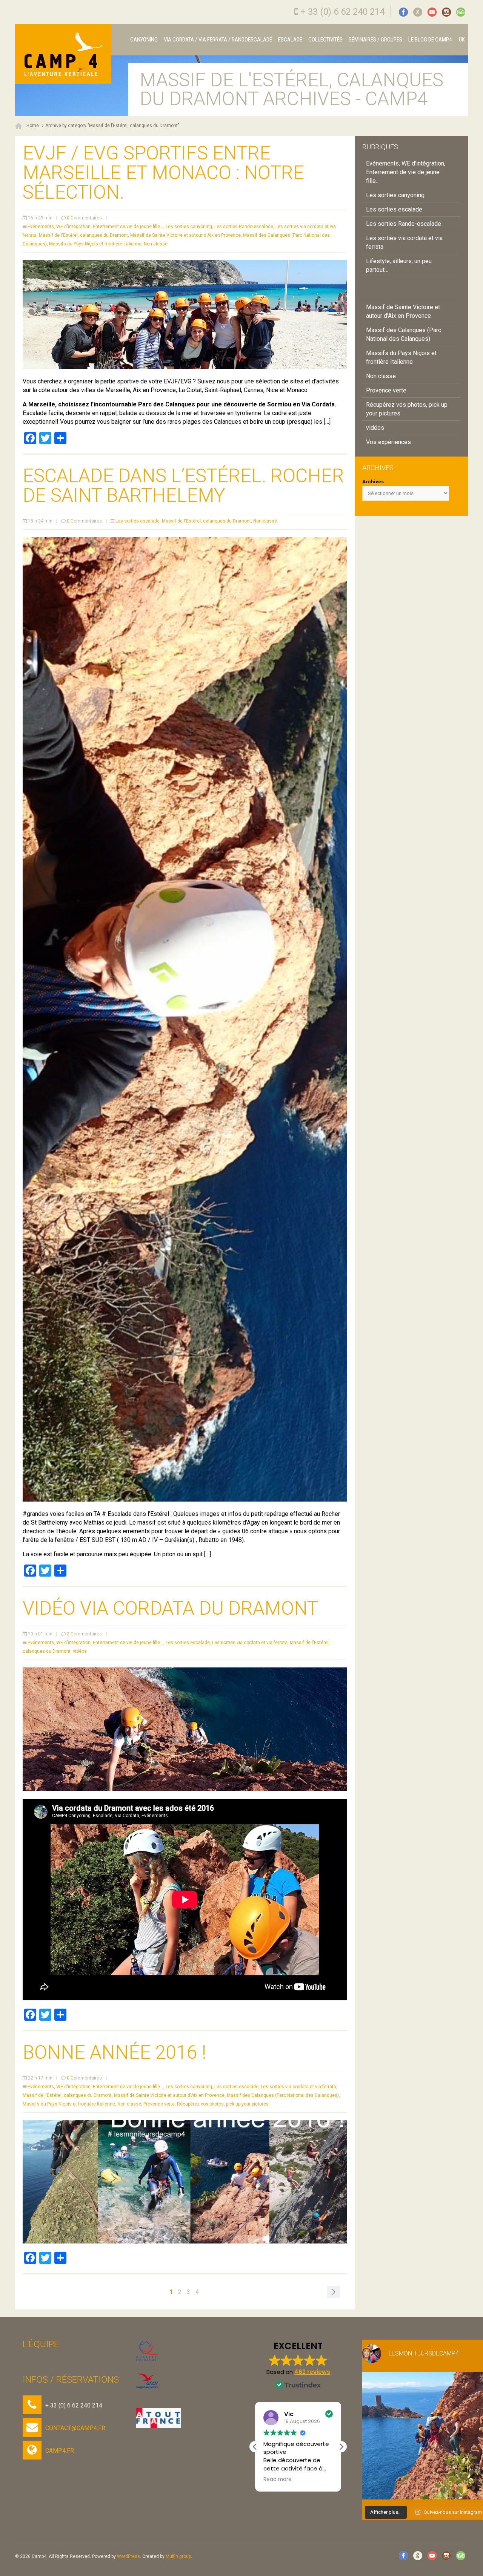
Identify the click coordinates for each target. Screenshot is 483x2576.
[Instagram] (446, 12)
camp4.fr (60, 2451)
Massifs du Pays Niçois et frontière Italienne (95, 244)
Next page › (333, 2292)
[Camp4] (63, 54)
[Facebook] (403, 12)
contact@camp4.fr (75, 2428)
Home (33, 126)
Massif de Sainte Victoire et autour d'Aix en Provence (185, 235)
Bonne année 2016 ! (115, 2052)
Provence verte (159, 2104)
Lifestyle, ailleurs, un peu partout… (399, 265)
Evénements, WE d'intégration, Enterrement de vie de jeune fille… (406, 172)
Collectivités (325, 40)
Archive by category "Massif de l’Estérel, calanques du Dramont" (112, 126)
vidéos (80, 1651)
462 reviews (312, 2372)
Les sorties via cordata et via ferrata (250, 1643)
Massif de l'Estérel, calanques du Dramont (83, 235)
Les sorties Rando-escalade (244, 227)
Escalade (290, 40)
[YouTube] (432, 12)
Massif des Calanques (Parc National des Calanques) (283, 2095)
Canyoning (144, 40)
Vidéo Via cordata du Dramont (170, 1608)
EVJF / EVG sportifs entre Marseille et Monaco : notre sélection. (163, 173)
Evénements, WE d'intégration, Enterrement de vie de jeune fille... (95, 227)
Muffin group (178, 2556)
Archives (373, 482)
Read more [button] (297, 2479)
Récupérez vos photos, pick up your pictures (223, 2104)
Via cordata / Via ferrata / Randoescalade (218, 40)
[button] (341, 2447)
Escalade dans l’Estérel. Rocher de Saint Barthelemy (183, 486)
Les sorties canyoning (189, 227)
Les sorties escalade (138, 521)
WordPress (128, 2556)
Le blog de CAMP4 (430, 40)
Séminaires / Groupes (375, 40)
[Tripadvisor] (461, 12)
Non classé (156, 244)
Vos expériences (388, 442)
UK (461, 40)
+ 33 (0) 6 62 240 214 (342, 12)
